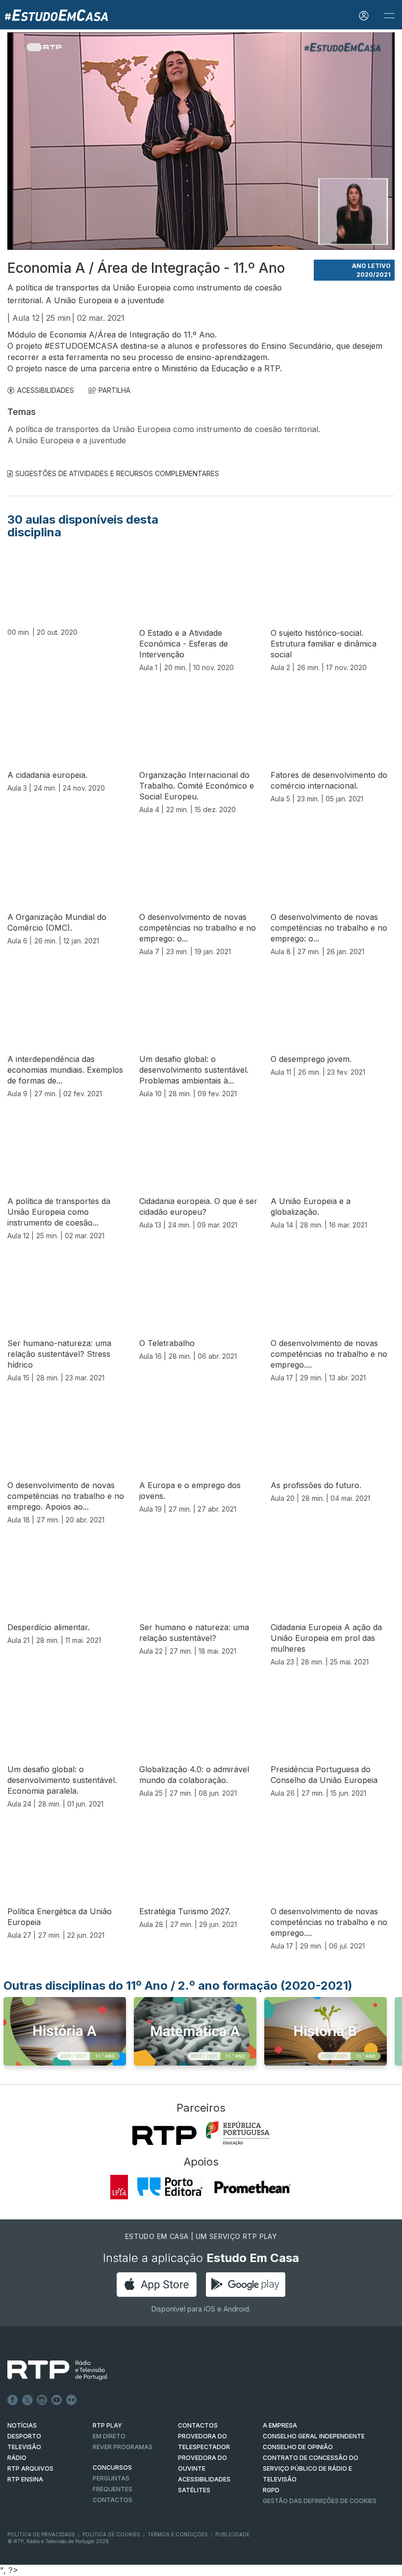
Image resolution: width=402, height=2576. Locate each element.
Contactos (113, 2500)
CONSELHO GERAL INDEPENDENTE (314, 2436)
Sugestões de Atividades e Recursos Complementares (117, 473)
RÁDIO (17, 2458)
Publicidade (232, 2534)
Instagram (42, 2400)
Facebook (13, 2400)
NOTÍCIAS (22, 2425)
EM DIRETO (109, 2436)
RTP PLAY (107, 2425)
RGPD (271, 2490)
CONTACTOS (198, 2425)
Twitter (27, 2400)
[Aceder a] (65, 2034)
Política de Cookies (111, 2534)
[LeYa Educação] (119, 2187)
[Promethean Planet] (252, 2187)
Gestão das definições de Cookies (320, 2501)
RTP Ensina (25, 2479)
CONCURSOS (112, 2468)
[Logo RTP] (50, 2370)
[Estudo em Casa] (56, 15)
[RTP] (164, 2136)
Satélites (194, 2490)
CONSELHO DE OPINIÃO (298, 2447)
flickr (72, 2400)
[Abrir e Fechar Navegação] (389, 16)
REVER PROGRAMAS (123, 2447)
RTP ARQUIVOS (30, 2468)
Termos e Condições (178, 2534)
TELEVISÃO (24, 2447)
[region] (201, 141)
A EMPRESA (280, 2425)
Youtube (57, 2400)
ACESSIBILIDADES (46, 390)
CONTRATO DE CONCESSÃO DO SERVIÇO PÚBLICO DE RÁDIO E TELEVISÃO (311, 2468)
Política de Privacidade (41, 2534)
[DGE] (238, 2133)
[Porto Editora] (170, 2187)
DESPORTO (24, 2436)
